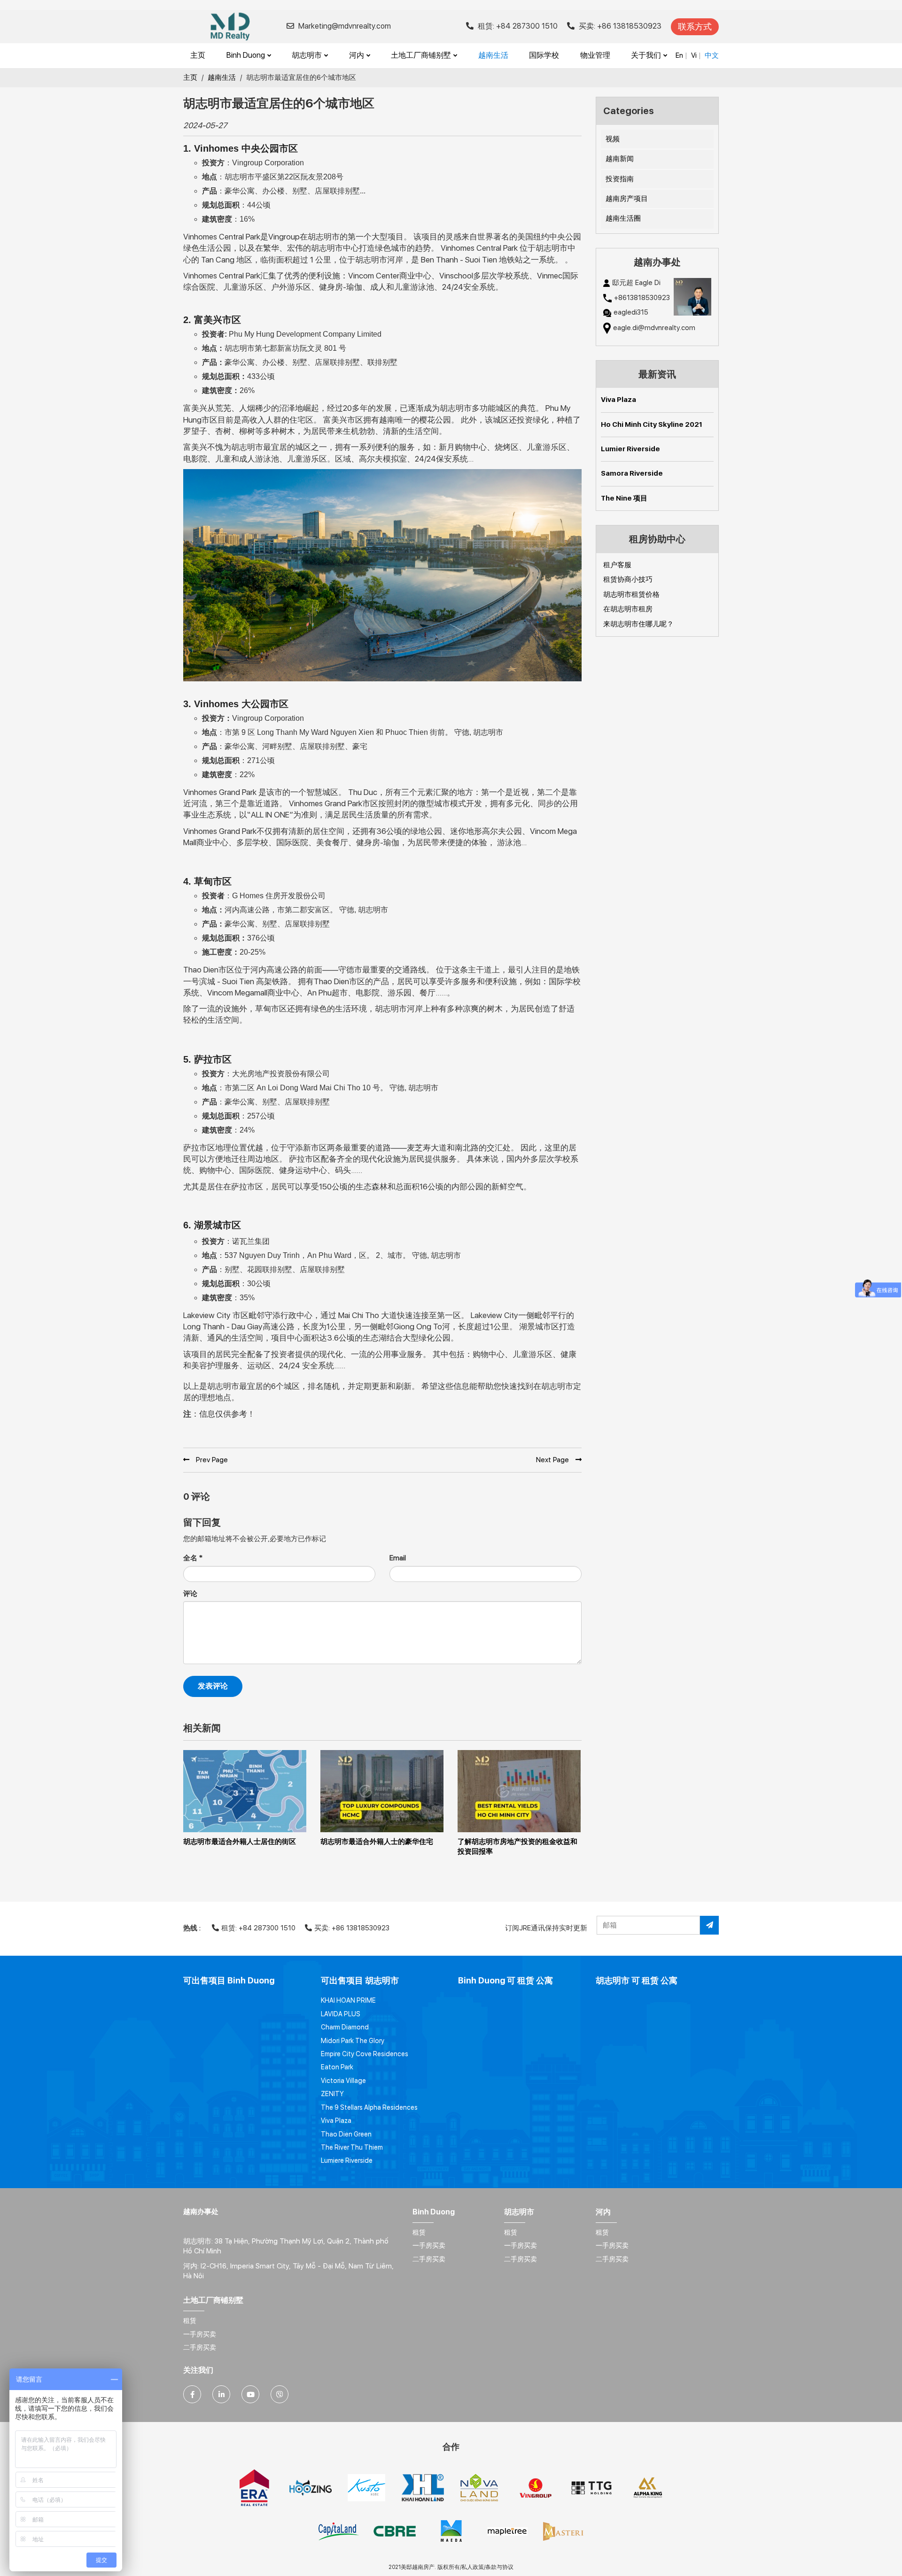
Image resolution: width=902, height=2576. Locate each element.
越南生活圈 (623, 218)
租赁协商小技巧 (628, 579)
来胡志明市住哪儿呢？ (638, 624)
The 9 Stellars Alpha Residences (369, 2107)
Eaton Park (337, 2067)
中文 (712, 55)
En (679, 55)
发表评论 (213, 1686)
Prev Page (211, 1460)
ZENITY (332, 2094)
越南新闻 (620, 159)
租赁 (419, 2232)
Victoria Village (343, 2081)
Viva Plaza (618, 400)
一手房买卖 (429, 2245)
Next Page (553, 1460)
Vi (694, 55)
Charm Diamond (345, 2027)
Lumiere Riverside (347, 2160)
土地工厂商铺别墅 (422, 55)
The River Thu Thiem (352, 2147)
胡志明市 (308, 55)
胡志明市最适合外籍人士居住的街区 (240, 1842)
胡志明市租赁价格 (631, 594)
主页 (198, 55)
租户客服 (617, 565)
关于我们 (647, 55)
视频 (613, 139)
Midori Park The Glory (353, 2041)
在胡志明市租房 (628, 609)
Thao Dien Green (346, 2134)
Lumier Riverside (630, 449)
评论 (190, 1594)
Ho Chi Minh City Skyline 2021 (652, 424)
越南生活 (493, 55)
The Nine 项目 (624, 498)
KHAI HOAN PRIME (348, 2000)
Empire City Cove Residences (365, 2054)
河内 (358, 55)
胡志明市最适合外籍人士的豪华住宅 (377, 1842)
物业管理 (595, 55)
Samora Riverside (632, 473)
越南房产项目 (627, 199)
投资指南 (620, 179)
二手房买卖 (429, 2259)
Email (398, 1558)
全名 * (193, 1558)
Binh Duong (247, 55)
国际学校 (544, 55)
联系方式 (695, 27)
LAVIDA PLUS (341, 2014)
